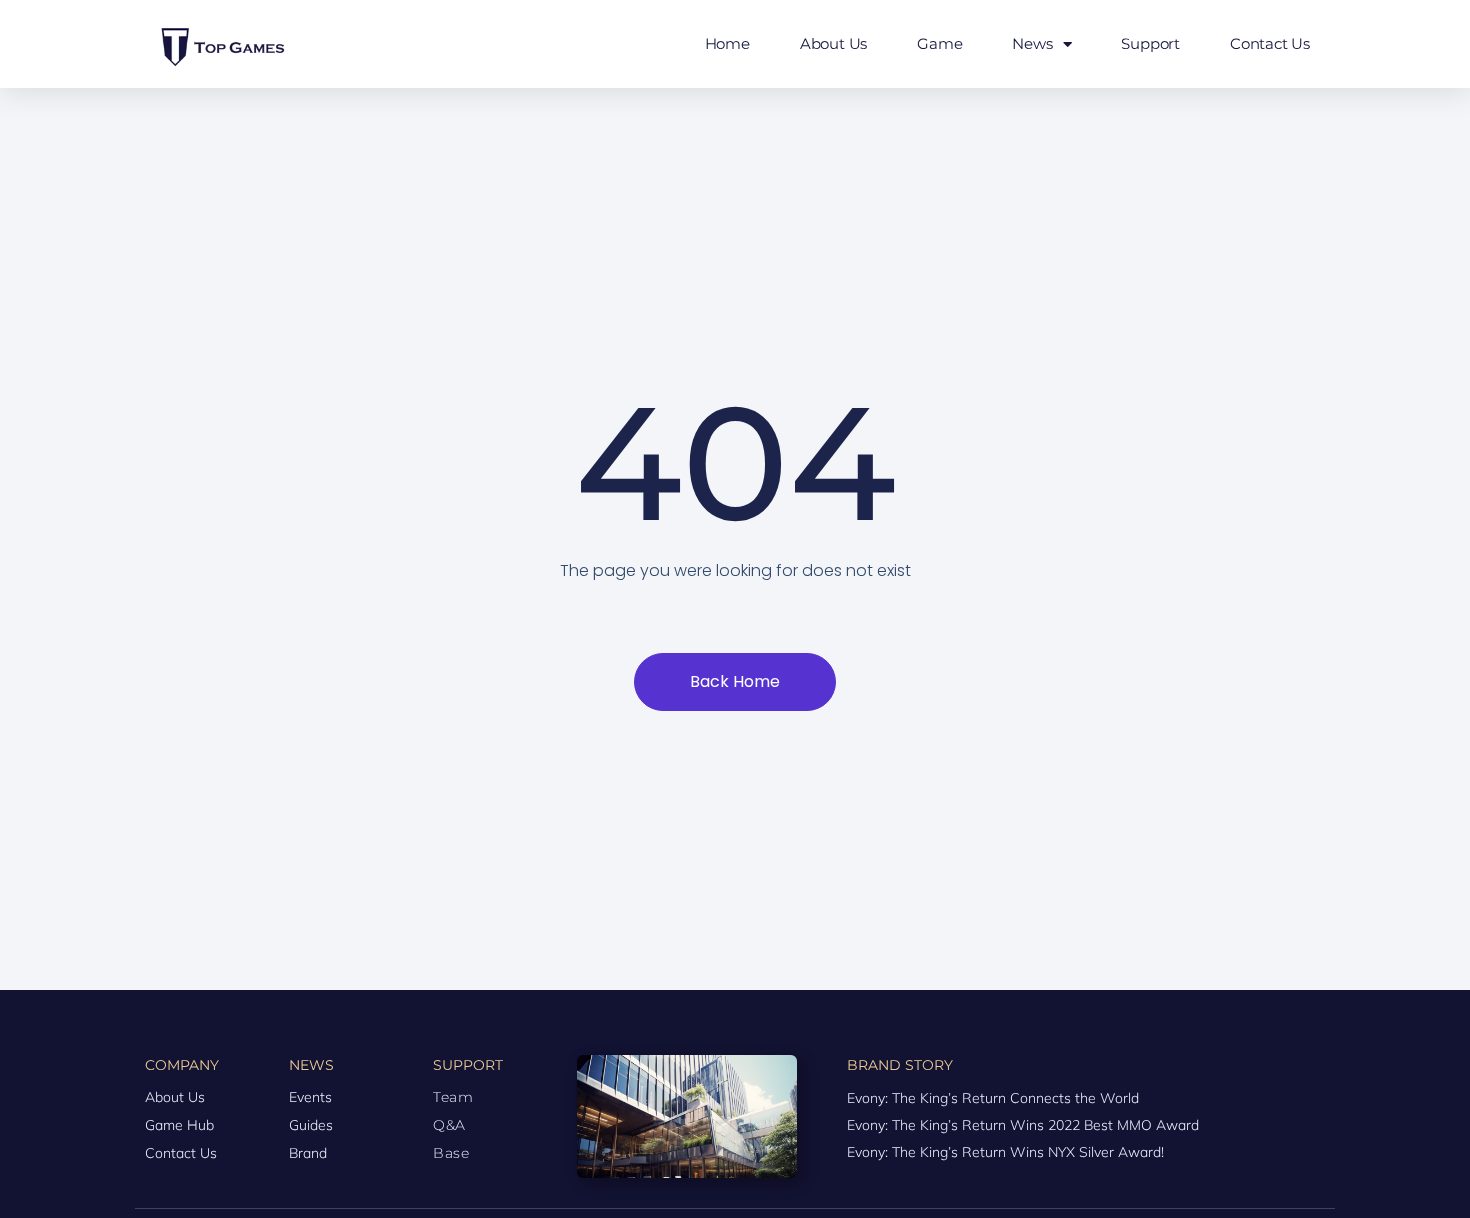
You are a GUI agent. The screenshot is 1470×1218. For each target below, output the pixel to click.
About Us (833, 43)
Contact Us (1270, 43)
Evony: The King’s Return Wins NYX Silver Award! (1005, 1152)
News (1032, 43)
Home (727, 43)
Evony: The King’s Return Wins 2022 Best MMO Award (1023, 1125)
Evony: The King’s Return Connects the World (993, 1098)
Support (1150, 43)
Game (939, 43)
